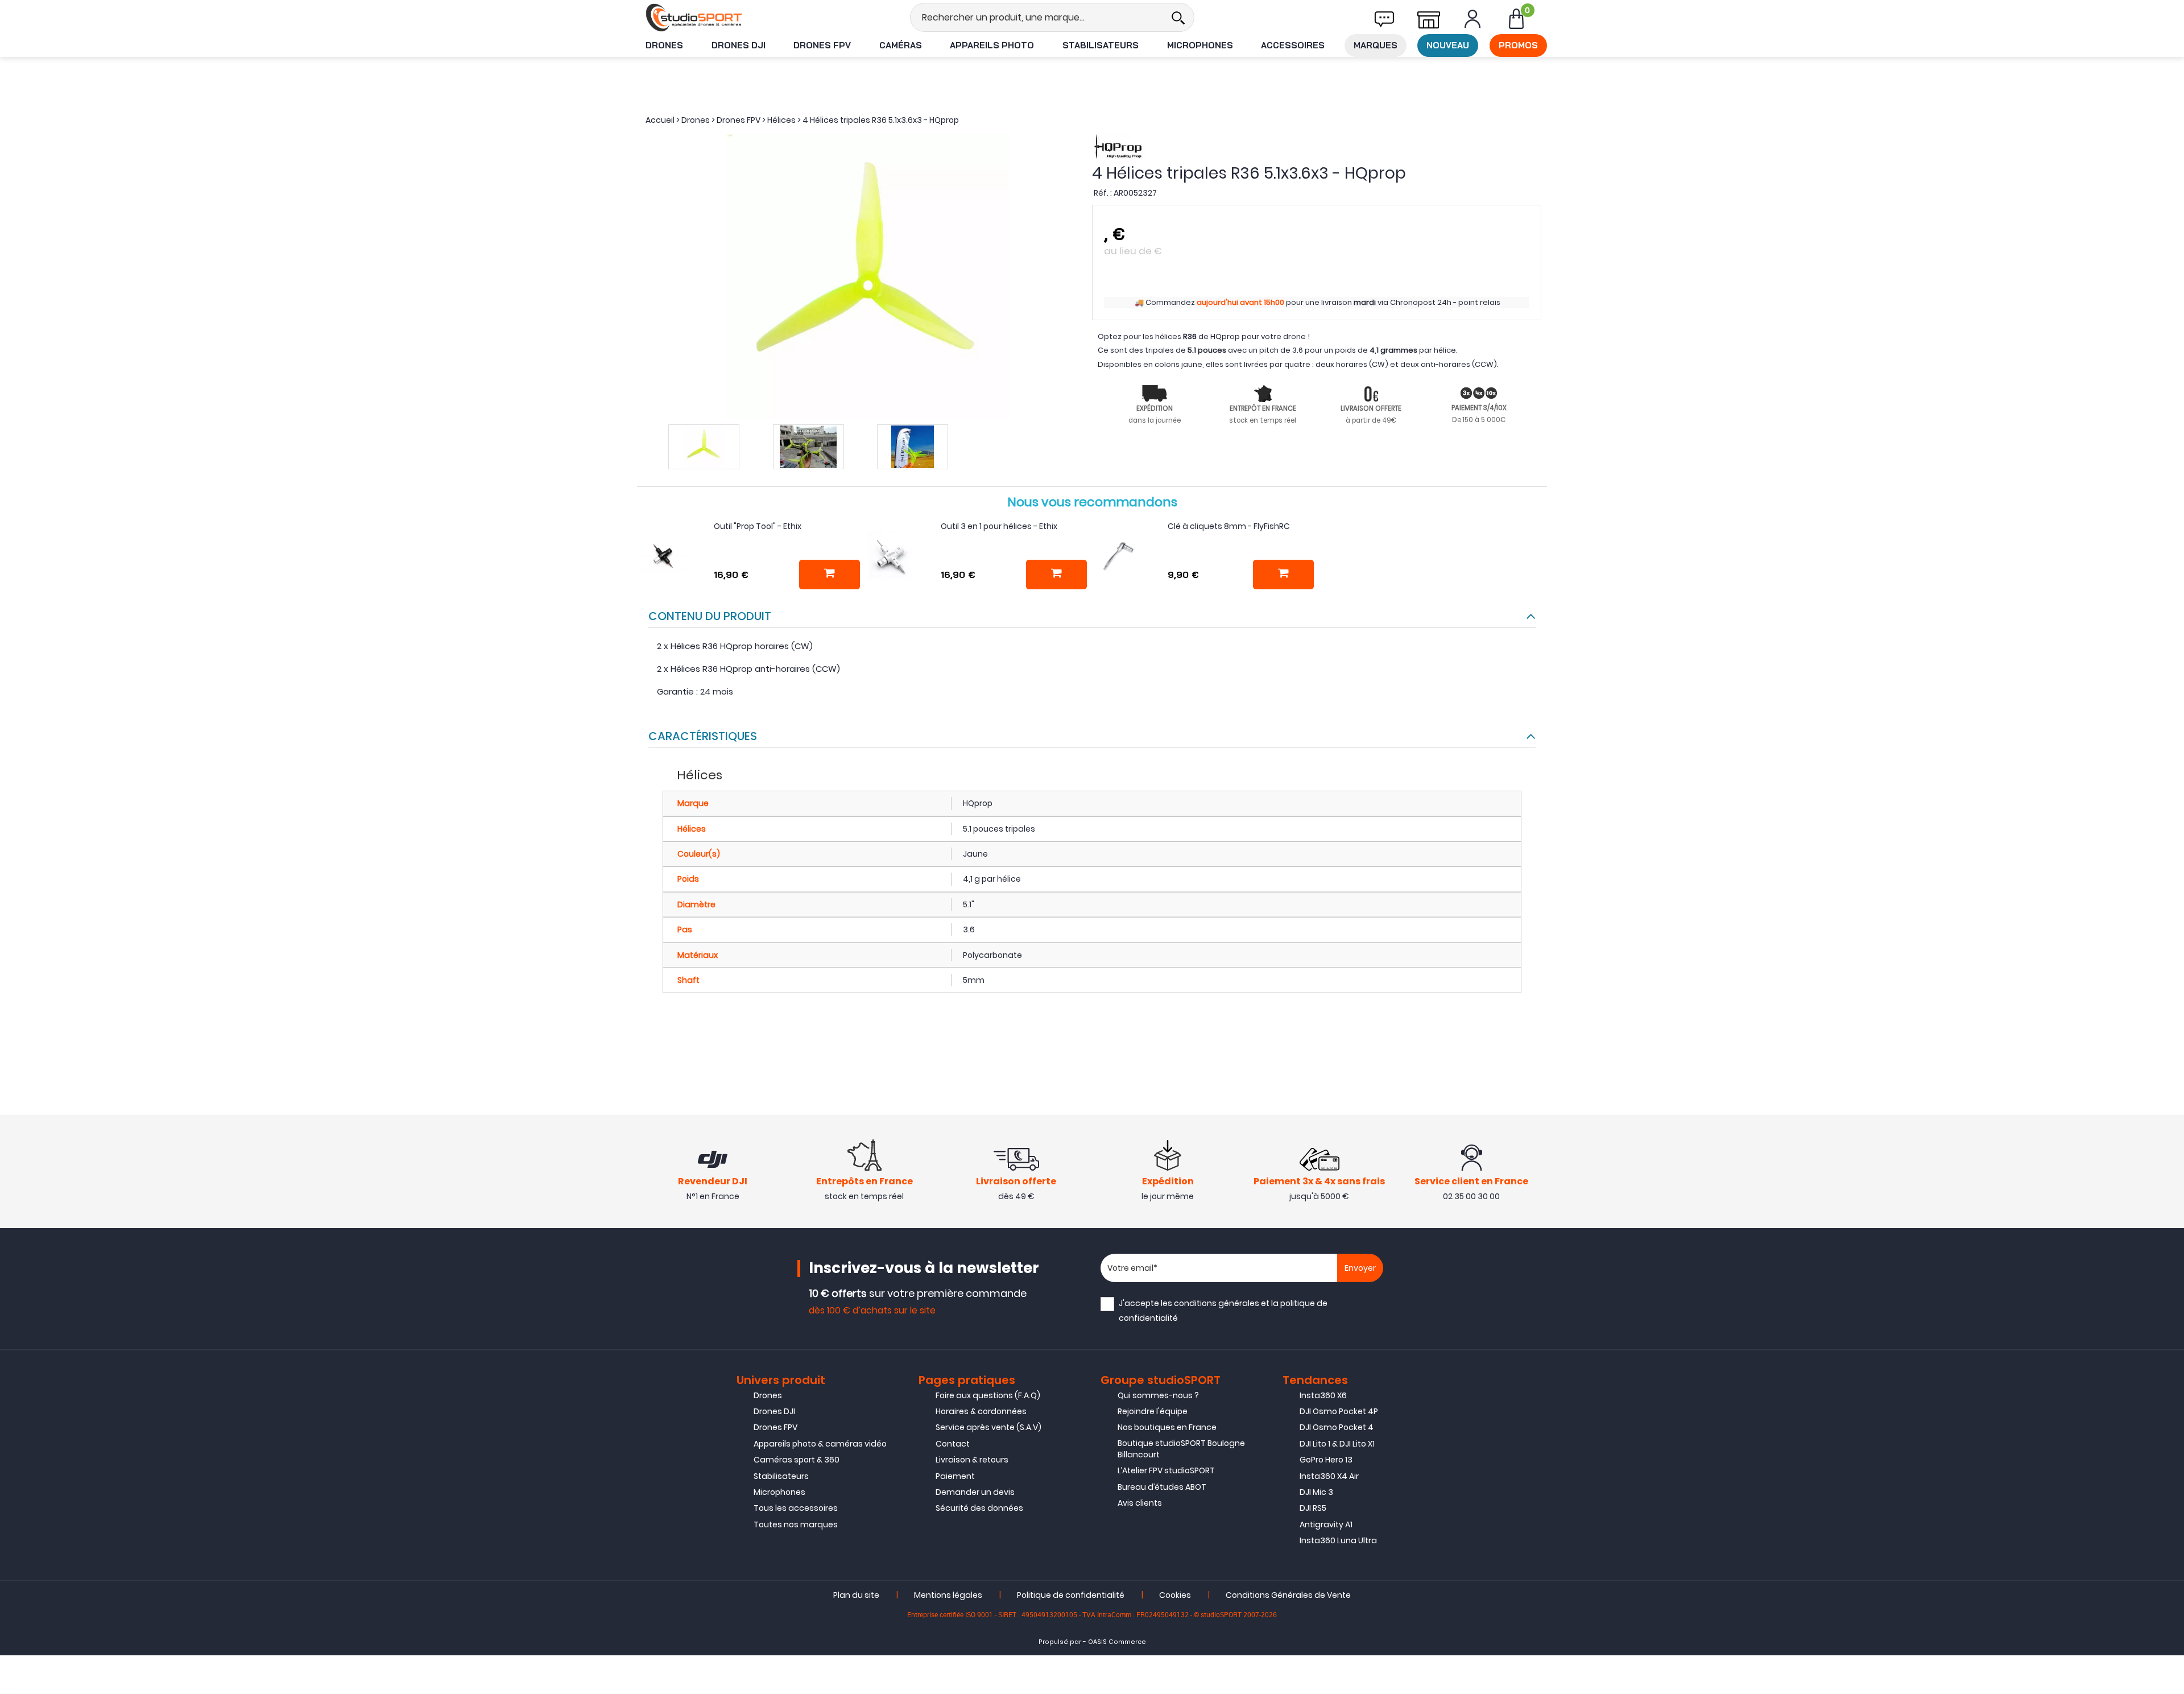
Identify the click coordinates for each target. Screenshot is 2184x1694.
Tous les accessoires (796, 1508)
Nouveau (1448, 45)
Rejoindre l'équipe (1153, 1411)
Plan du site (856, 1595)
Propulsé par (1060, 1642)
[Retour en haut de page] (2170, 1175)
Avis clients (1140, 1503)
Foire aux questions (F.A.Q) (988, 1395)
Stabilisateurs (1101, 45)
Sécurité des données (979, 1508)
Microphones (1200, 45)
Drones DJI (739, 45)
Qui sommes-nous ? (1158, 1395)
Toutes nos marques (796, 1524)
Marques (1376, 45)
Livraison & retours (972, 1460)
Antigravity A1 (1326, 1524)
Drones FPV (822, 45)
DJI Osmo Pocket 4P (1339, 1411)
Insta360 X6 (1323, 1395)
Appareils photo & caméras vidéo (820, 1444)
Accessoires (1293, 45)
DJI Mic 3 (1316, 1492)
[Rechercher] (1178, 17)
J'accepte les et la (1223, 1310)
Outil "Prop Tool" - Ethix (758, 526)
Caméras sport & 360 (797, 1460)
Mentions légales (948, 1595)
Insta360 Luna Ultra (1338, 1540)
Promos (1518, 45)
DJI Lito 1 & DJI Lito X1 (1337, 1444)
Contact (953, 1444)
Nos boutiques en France (1167, 1427)
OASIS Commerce (1117, 1642)
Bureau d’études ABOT (1162, 1487)
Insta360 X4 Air (1329, 1476)
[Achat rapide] (830, 575)
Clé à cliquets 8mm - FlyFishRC (1229, 526)
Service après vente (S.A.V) (988, 1427)
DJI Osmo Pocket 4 (1337, 1427)
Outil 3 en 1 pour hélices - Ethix (999, 526)
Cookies (1175, 1595)
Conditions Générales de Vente (1288, 1595)
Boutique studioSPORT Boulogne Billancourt (1181, 1449)
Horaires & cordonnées (981, 1411)
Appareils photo (992, 45)
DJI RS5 (1313, 1508)
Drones (664, 45)
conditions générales (1217, 1303)
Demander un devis (975, 1492)
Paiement (955, 1476)
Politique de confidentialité (1071, 1595)
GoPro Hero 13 (1326, 1460)
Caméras (901, 45)
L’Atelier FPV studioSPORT (1166, 1470)
